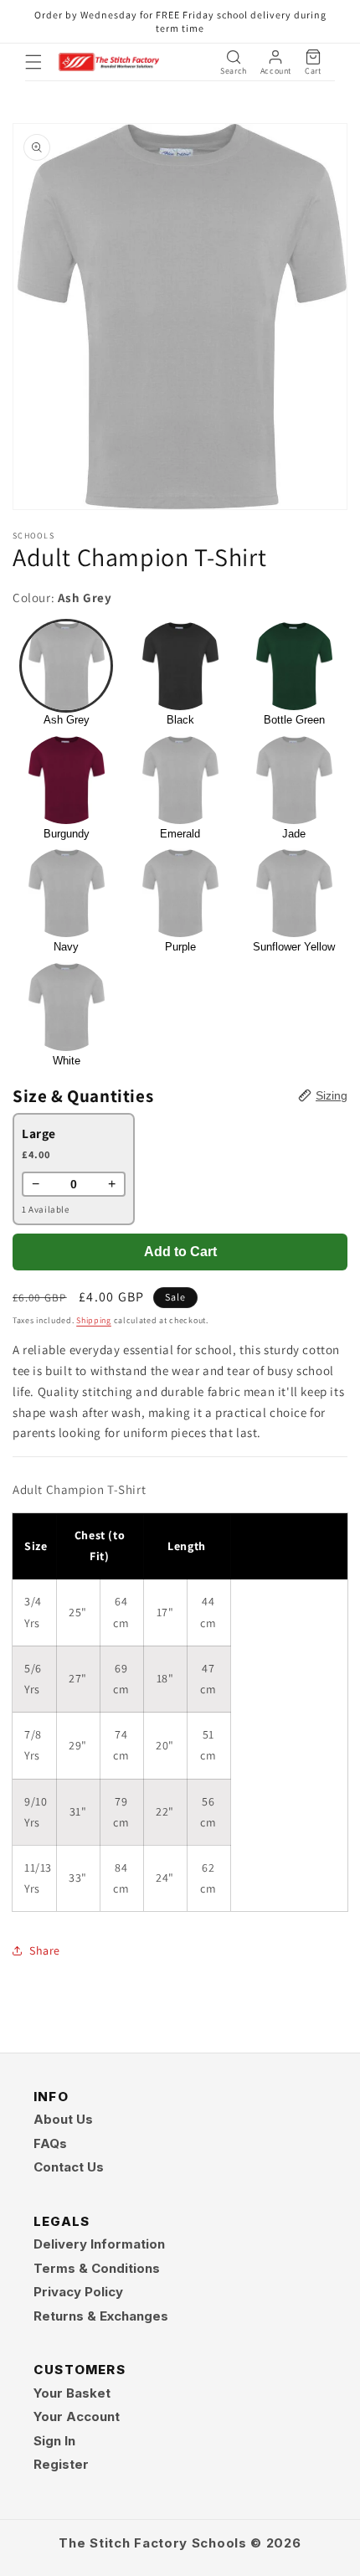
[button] (33, 62)
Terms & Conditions (97, 2268)
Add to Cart (180, 1252)
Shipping (94, 1320)
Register (61, 2464)
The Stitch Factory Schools (152, 2543)
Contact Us (69, 2167)
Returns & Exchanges (101, 2316)
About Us (63, 2119)
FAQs (50, 2143)
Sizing (332, 1095)
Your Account (77, 2416)
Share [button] (45, 1950)
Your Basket (72, 2393)
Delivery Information (99, 2244)
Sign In (54, 2441)
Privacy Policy (78, 2292)
